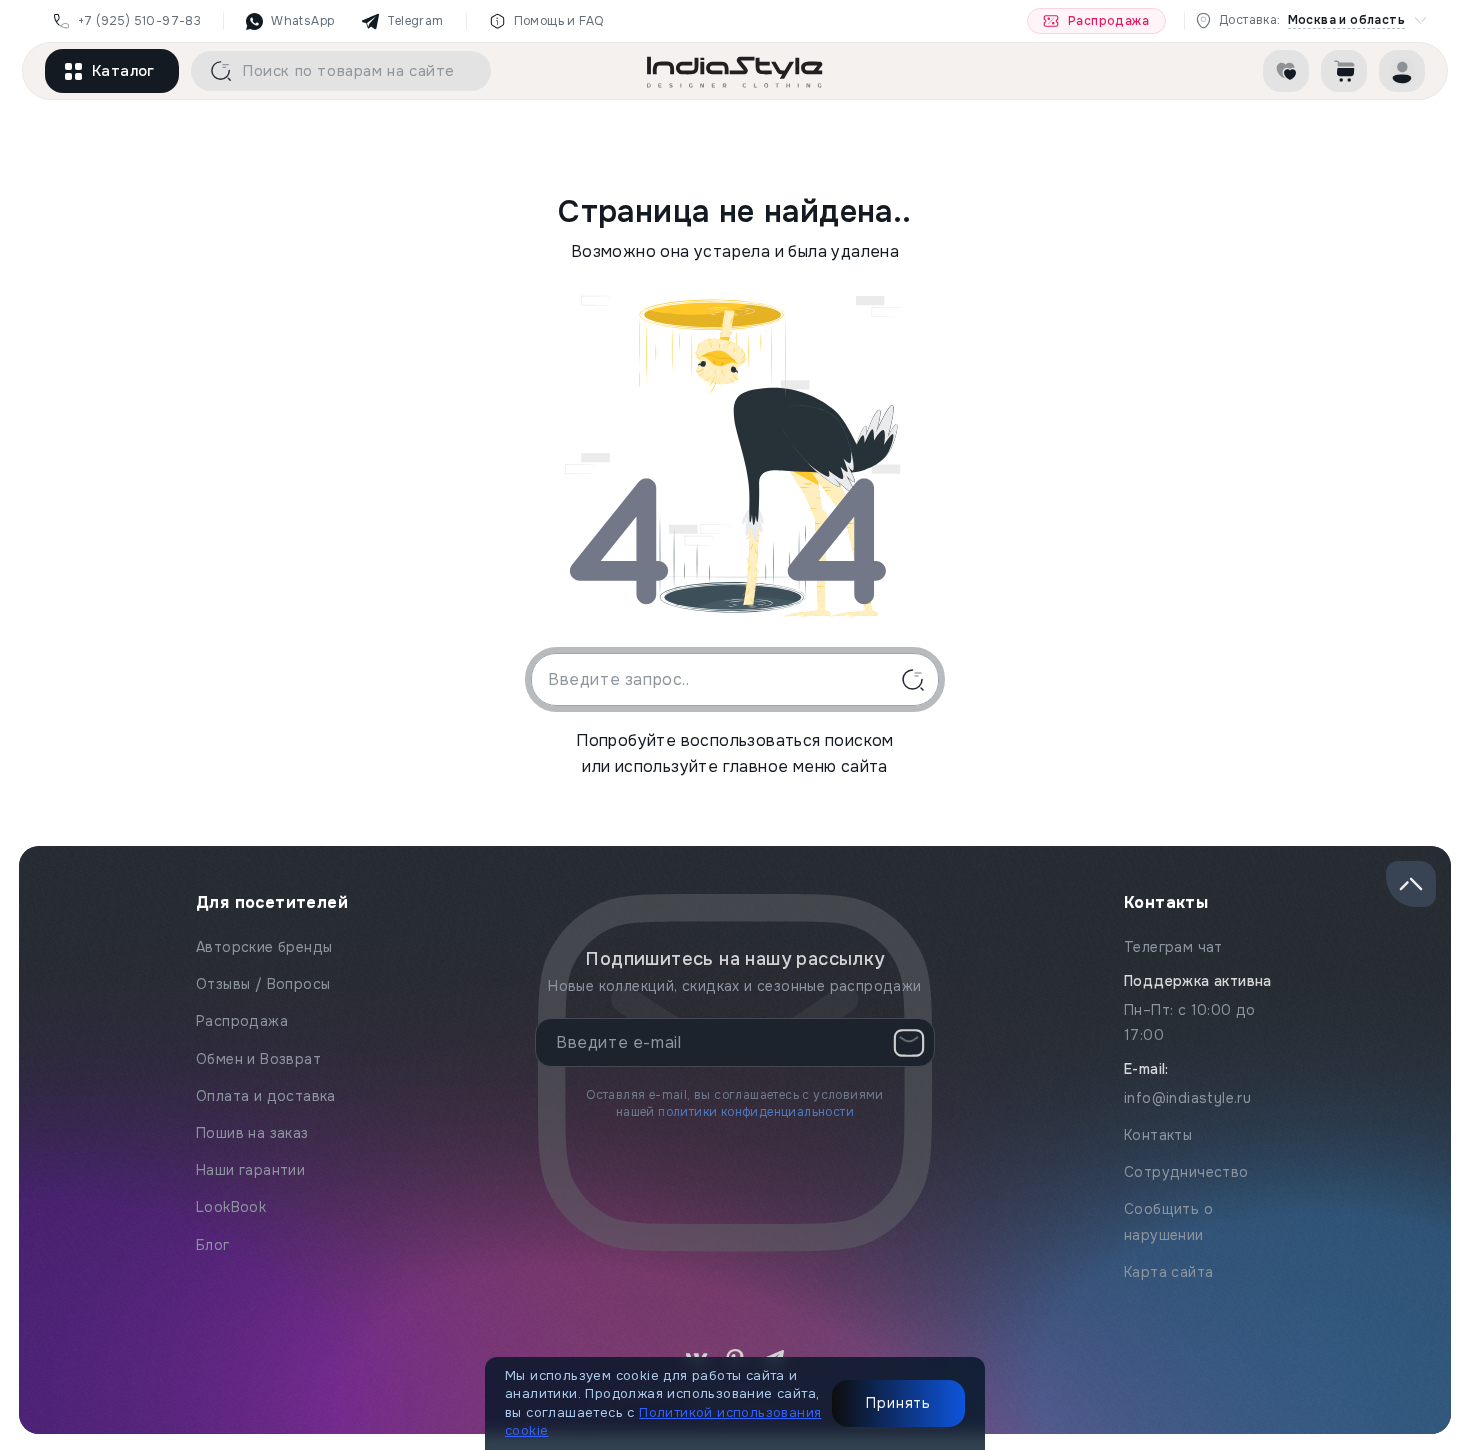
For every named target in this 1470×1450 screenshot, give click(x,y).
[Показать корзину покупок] (1344, 71)
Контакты (1158, 1135)
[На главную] (735, 71)
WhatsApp (302, 21)
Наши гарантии (250, 1170)
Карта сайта (1168, 1272)
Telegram (415, 21)
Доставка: (1312, 20)
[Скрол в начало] (1411, 884)
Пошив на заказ (252, 1133)
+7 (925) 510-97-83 (139, 21)
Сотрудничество (1186, 1172)
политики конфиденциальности (756, 1112)
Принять (898, 1403)
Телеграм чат (1173, 947)
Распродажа (1108, 21)
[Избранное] (1286, 71)
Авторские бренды (264, 947)
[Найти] (214, 71)
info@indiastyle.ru (1187, 1098)
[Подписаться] (909, 1043)
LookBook (231, 1207)
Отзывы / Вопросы (263, 984)
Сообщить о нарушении (1168, 1221)
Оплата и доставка (266, 1096)
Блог (213, 1245)
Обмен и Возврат (258, 1059)
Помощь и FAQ (559, 21)
